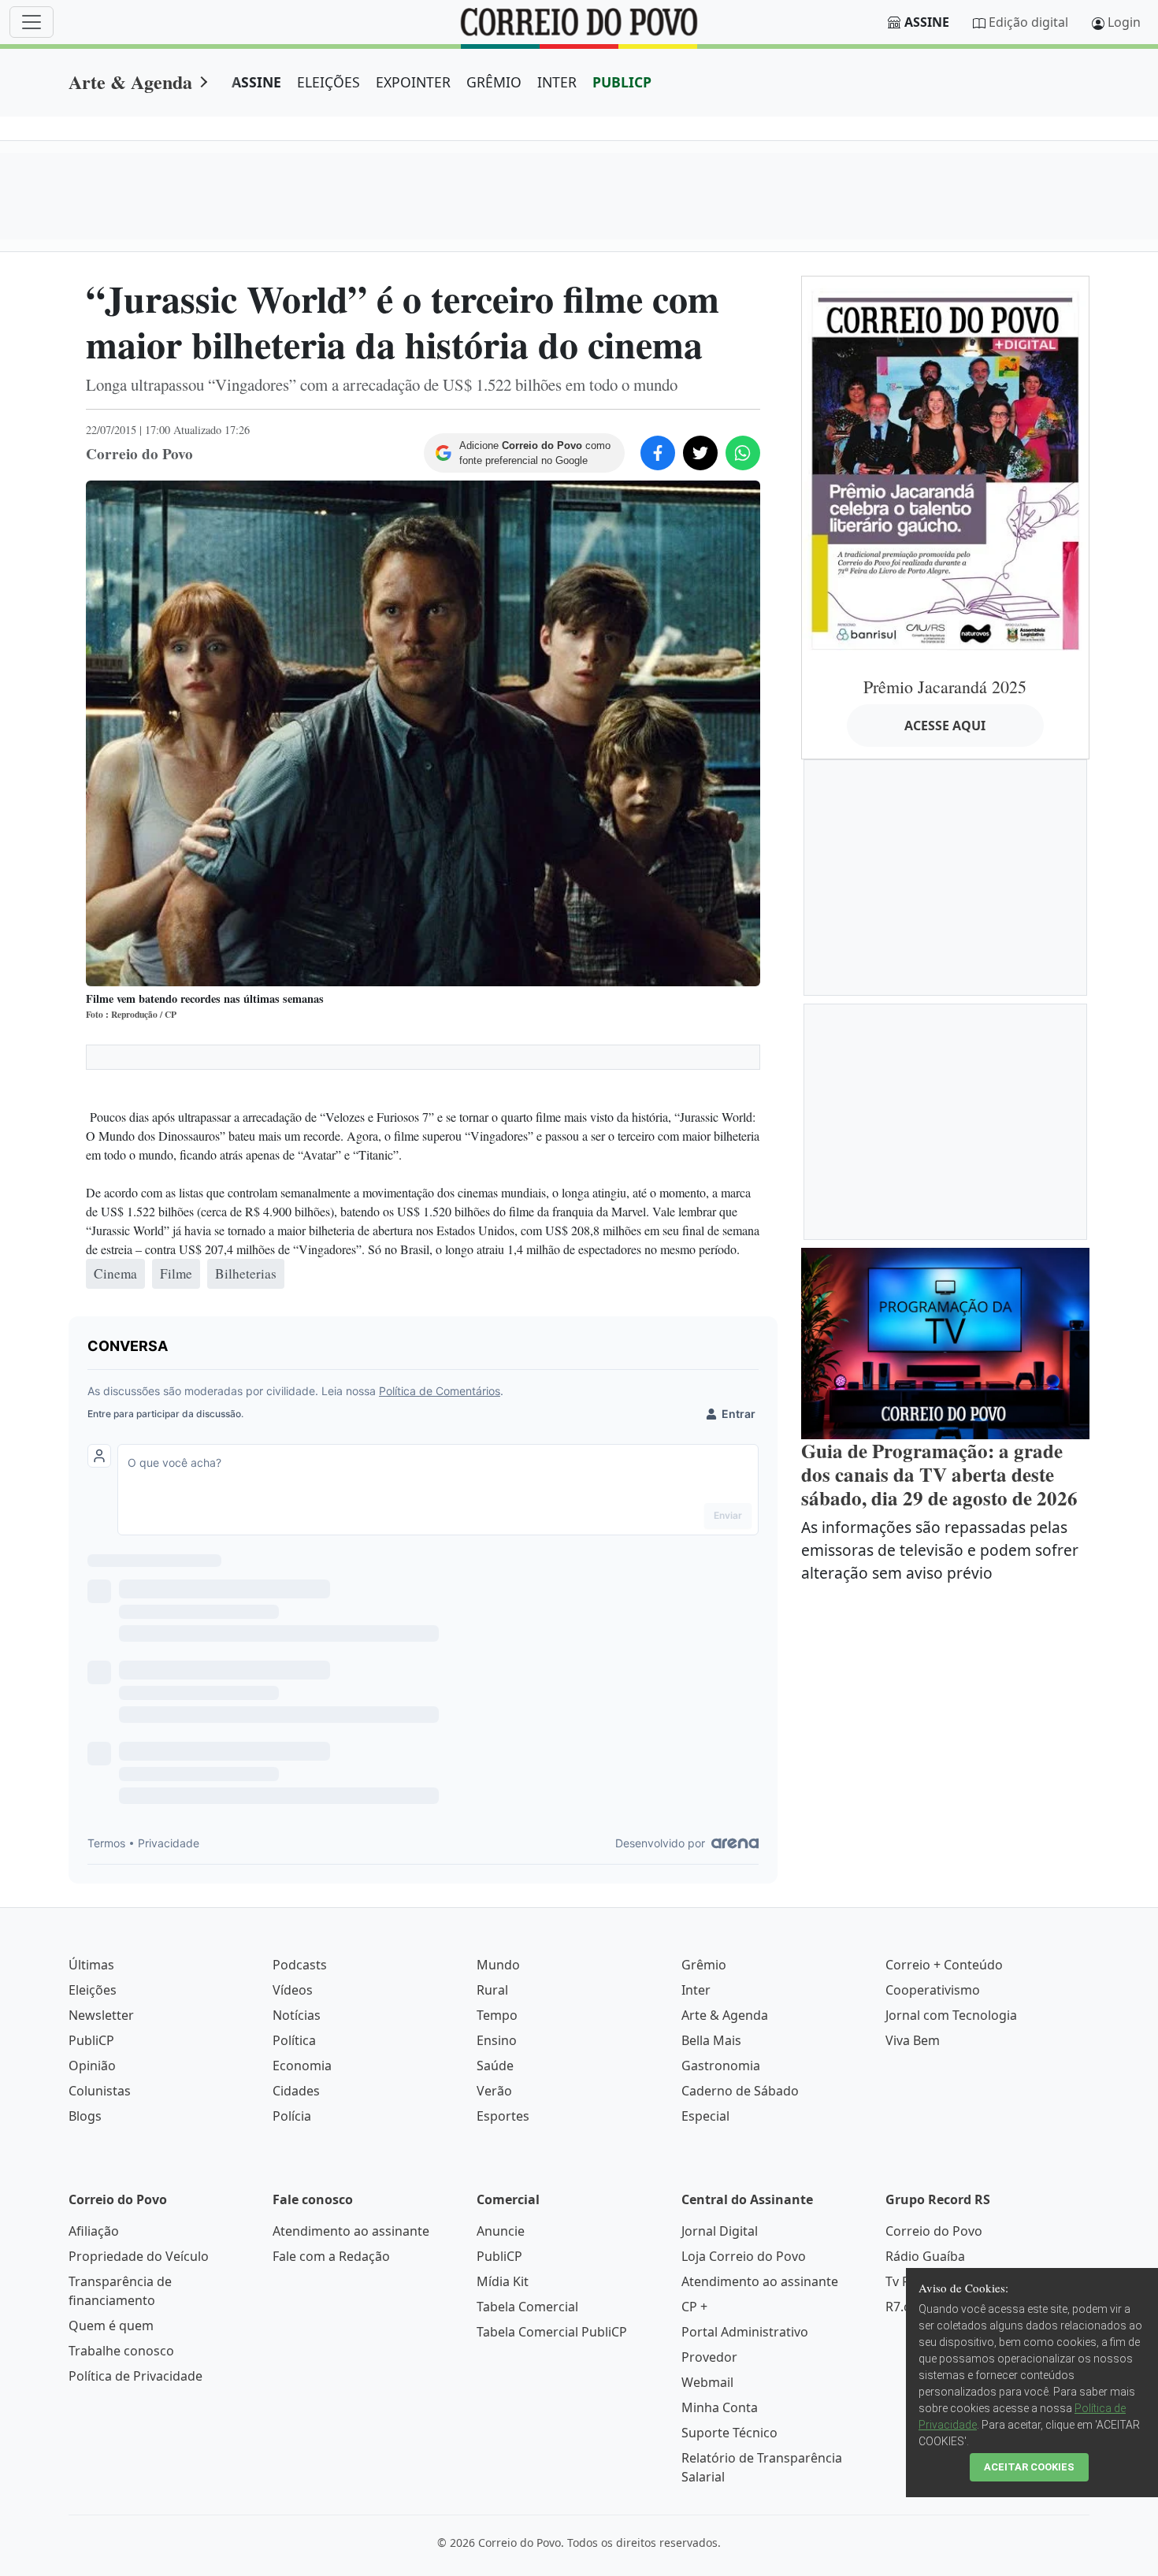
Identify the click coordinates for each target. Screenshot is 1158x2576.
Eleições (93, 1990)
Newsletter (101, 2015)
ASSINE (256, 82)
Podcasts (300, 1965)
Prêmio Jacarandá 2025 (945, 687)
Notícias (297, 2015)
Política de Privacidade (135, 2376)
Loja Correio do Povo (744, 2256)
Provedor (709, 2357)
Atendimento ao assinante (351, 2231)
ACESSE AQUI (945, 726)
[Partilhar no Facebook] (658, 453)
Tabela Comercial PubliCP (552, 2332)
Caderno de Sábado (740, 2091)
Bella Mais (711, 2040)
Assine (927, 22)
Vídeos (293, 1990)
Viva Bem (913, 2040)
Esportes (503, 2116)
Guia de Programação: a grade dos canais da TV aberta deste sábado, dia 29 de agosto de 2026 (939, 1474)
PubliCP (91, 2040)
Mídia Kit (503, 2281)
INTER (557, 82)
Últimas (91, 1965)
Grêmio (704, 1965)
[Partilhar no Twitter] (700, 453)
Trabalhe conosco (121, 2351)
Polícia (292, 2116)
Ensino (497, 2040)
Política (294, 2040)
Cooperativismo (933, 1990)
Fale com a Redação (331, 2256)
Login (1124, 22)
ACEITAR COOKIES (1029, 2467)
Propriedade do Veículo (139, 2256)
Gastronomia (721, 2066)
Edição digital (1028, 22)
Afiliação (94, 2231)
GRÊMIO (494, 82)
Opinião (92, 2066)
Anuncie (501, 2231)
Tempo (497, 2015)
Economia (302, 2066)
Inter (696, 1990)
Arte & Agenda (130, 82)
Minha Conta (720, 2407)
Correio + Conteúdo (944, 1965)
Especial (705, 2116)
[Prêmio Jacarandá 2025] (945, 470)
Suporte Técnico (729, 2433)
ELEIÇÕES (328, 82)
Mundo (498, 1965)
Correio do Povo (934, 2231)
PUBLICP (622, 82)
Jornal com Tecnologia (951, 2015)
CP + (694, 2307)
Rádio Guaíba (925, 2256)
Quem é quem (111, 2325)
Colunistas (100, 2091)
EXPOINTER (413, 82)
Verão (494, 2091)
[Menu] (32, 22)
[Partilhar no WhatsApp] (743, 453)
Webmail (707, 2382)
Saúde (495, 2066)
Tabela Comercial (527, 2307)
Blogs (85, 2116)
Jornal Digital (720, 2231)
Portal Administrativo (745, 2332)
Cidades (296, 2091)
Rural (492, 1990)
